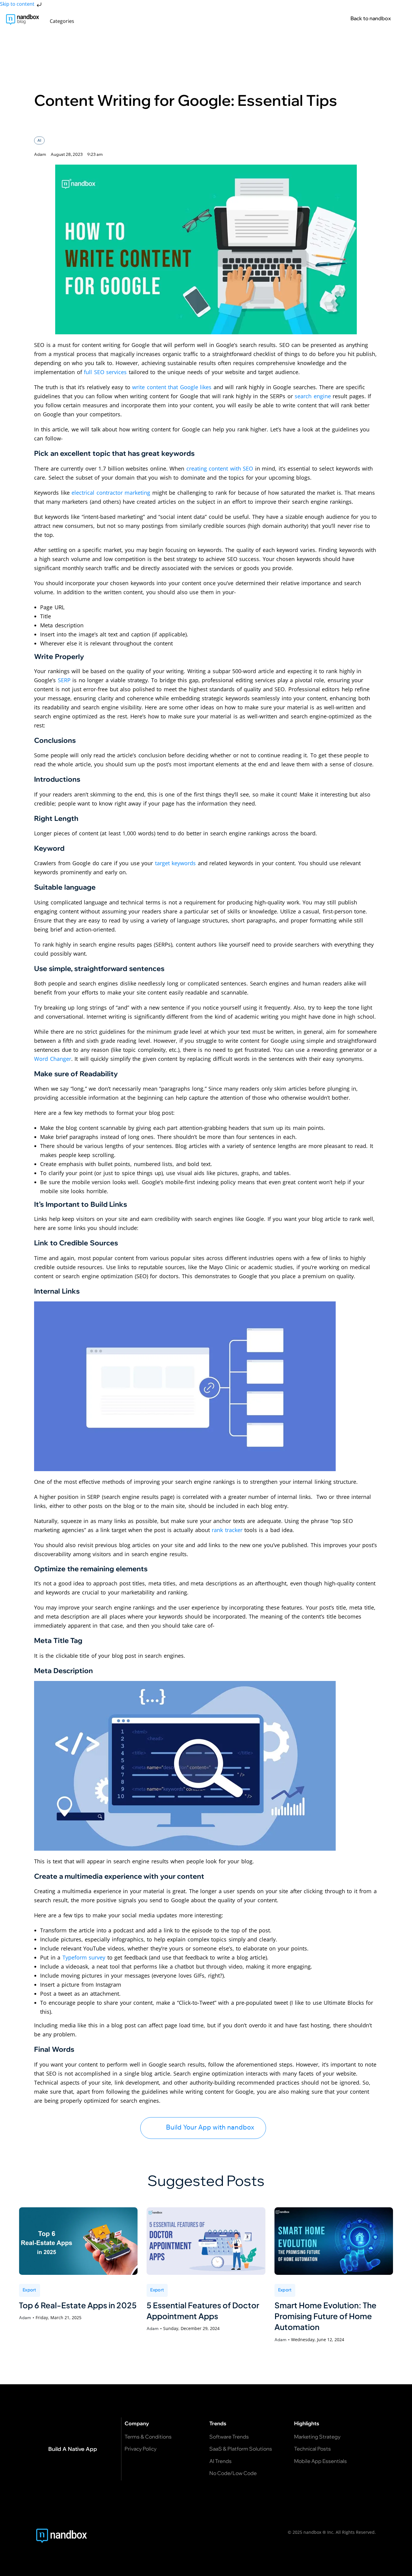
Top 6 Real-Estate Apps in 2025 (78, 2305)
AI (39, 140)
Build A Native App (73, 2449)
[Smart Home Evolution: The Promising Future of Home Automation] (334, 2241)
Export (30, 2290)
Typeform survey (84, 1957)
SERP (64, 680)
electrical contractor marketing (111, 493)
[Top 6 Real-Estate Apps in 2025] (78, 2241)
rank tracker (227, 1530)
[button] (65, 21)
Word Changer (53, 1059)
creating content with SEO (220, 468)
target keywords (176, 863)
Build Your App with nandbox (210, 2127)
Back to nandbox (371, 18)
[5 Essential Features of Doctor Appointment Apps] (206, 2241)
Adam (25, 2318)
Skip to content (18, 4)
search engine (313, 396)
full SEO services (105, 372)
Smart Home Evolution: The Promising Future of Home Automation (325, 2316)
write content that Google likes (172, 387)
